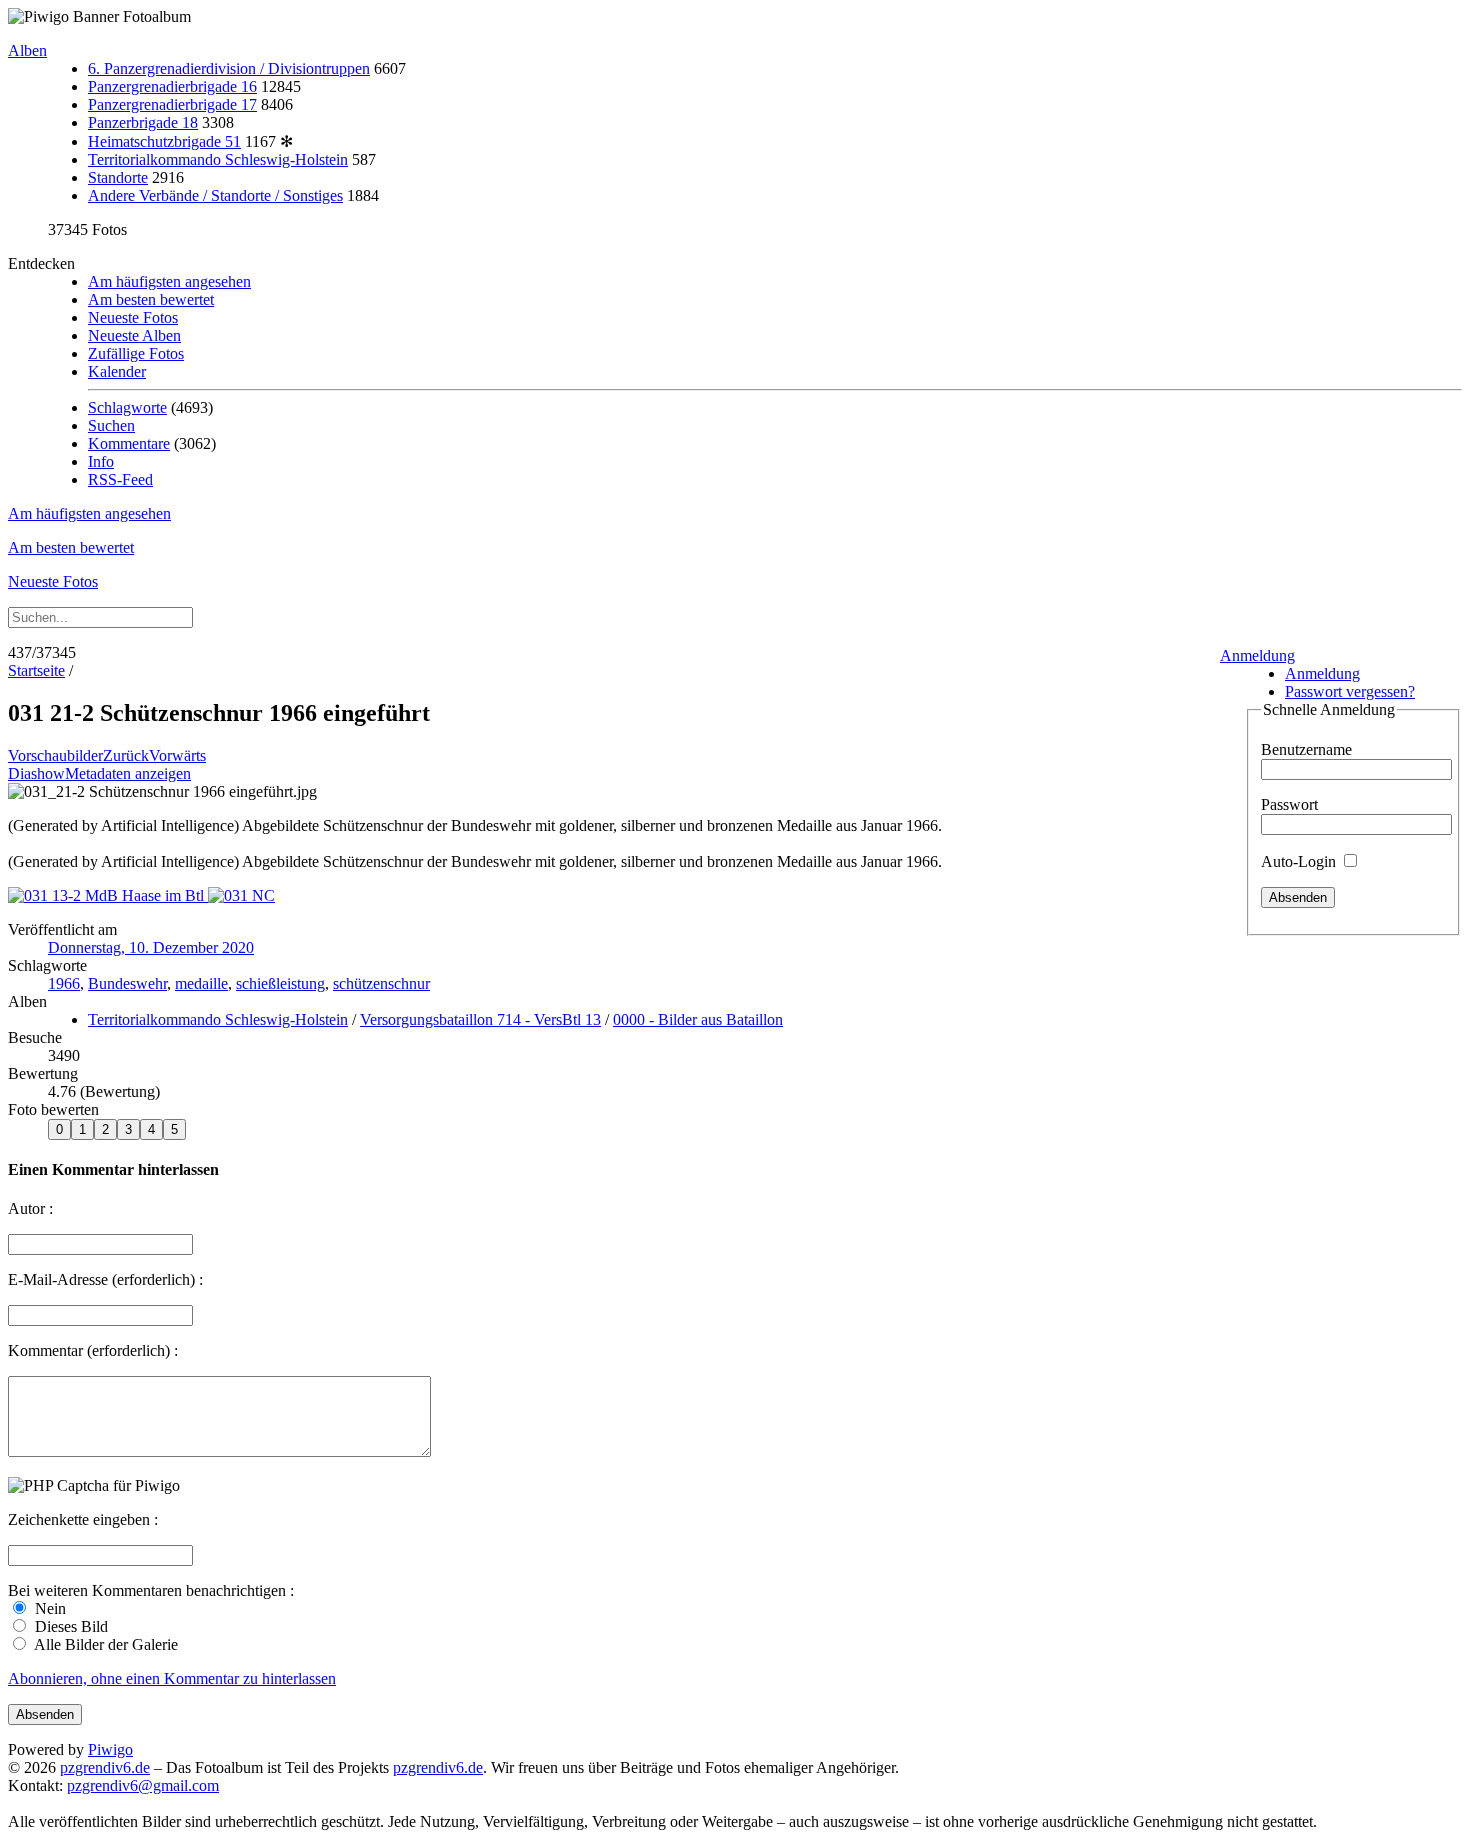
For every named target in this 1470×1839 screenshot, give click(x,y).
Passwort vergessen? (1350, 691)
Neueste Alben (134, 335)
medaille (201, 983)
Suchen (111, 425)
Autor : (30, 1208)
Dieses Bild (69, 1626)
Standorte (118, 177)
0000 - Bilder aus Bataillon (698, 1019)
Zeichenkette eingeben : (83, 1519)
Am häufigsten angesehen (169, 281)
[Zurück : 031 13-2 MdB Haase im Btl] (108, 895)
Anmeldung (1257, 655)
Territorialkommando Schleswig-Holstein (218, 159)
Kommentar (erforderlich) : (93, 1350)
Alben (27, 50)
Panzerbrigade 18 (143, 122)
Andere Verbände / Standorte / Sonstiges (215, 195)
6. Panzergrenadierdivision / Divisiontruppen (229, 68)
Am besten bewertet (151, 299)
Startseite (36, 670)
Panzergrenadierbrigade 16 (172, 86)
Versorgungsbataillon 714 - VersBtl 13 (480, 1019)
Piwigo (110, 1749)
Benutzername (1306, 749)
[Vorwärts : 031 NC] (241, 895)
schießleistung (280, 983)
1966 (64, 983)
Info (101, 461)
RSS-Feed (120, 479)
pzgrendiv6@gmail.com (143, 1785)
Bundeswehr (127, 983)
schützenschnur (381, 983)
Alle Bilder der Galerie (104, 1644)
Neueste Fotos (133, 317)
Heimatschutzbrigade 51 (164, 141)
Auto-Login (1300, 861)
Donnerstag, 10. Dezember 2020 (151, 947)
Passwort (1289, 804)
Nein (48, 1608)
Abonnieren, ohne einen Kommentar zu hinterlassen (172, 1678)
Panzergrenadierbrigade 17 (172, 104)
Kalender (117, 371)
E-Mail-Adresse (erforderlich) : (105, 1279)
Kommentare (129, 443)
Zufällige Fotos (136, 353)
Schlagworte (127, 407)
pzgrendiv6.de (105, 1767)
